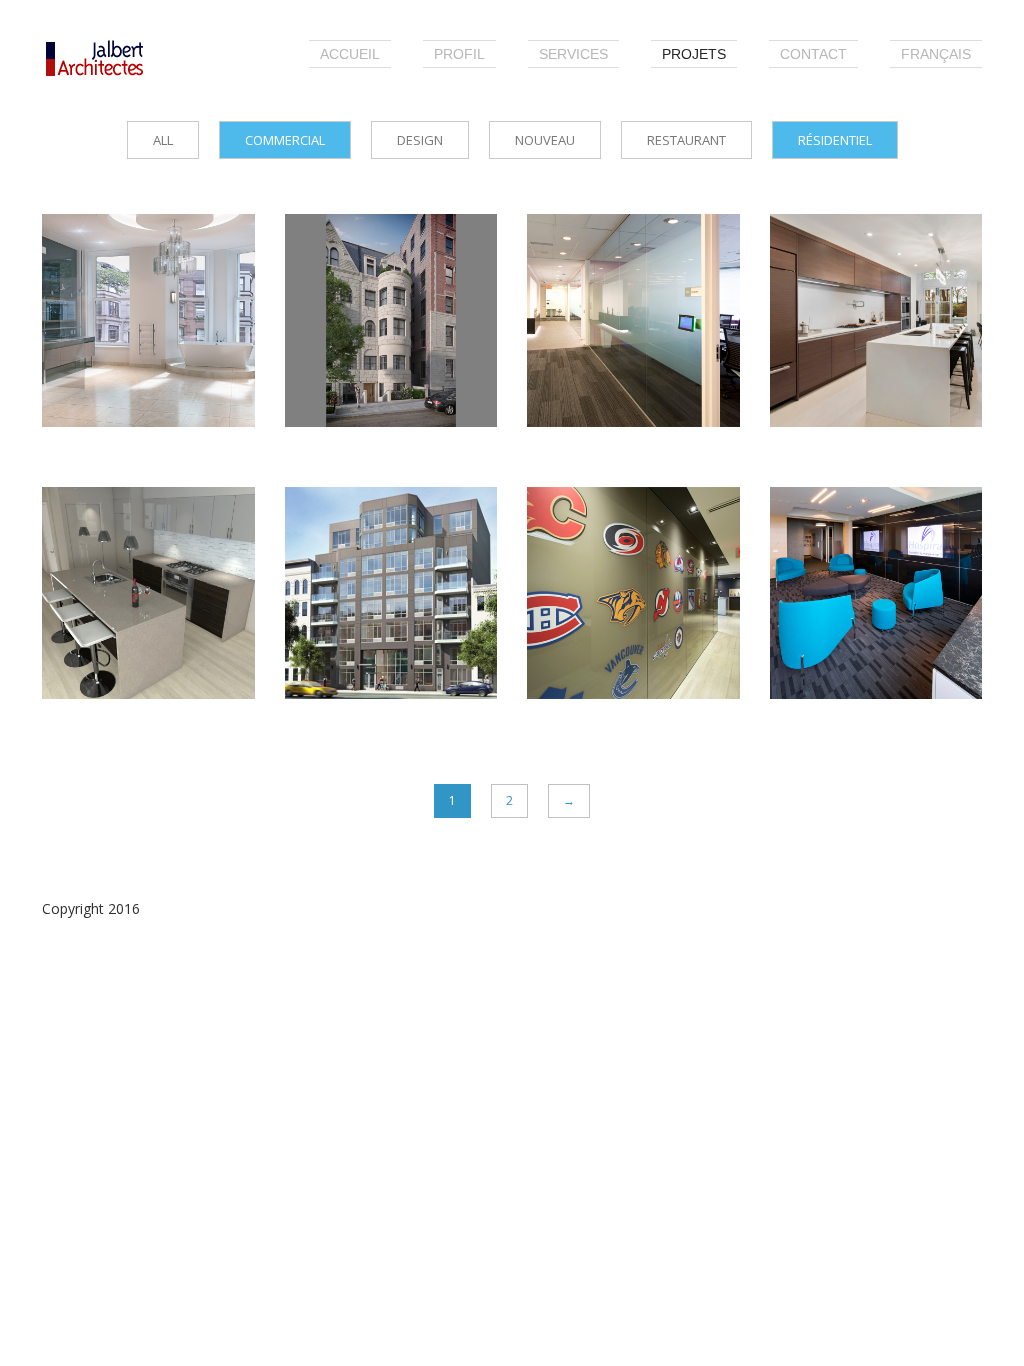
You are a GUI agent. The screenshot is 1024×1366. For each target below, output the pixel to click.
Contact (813, 54)
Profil (459, 54)
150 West (111, 544)
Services (573, 54)
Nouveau (545, 140)
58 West (348, 271)
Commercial (285, 140)
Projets (694, 54)
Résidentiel (835, 140)
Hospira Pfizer (865, 544)
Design (420, 140)
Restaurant (686, 140)
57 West (105, 271)
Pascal (338, 544)
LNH (572, 544)
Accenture (603, 271)
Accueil (350, 54)
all (163, 140)
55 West (833, 271)
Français (936, 54)
